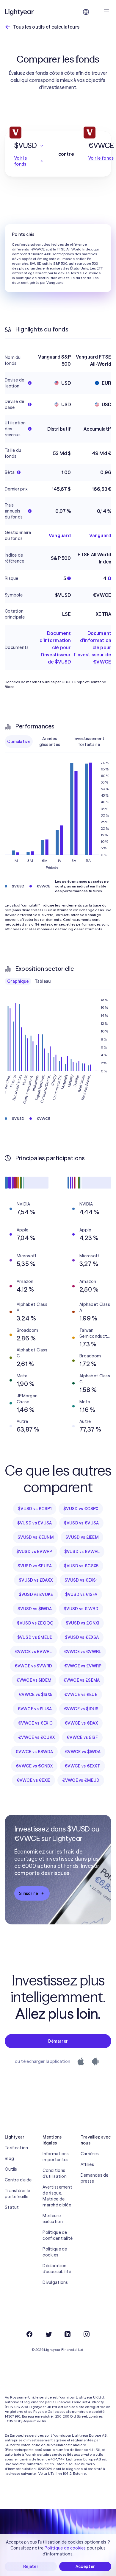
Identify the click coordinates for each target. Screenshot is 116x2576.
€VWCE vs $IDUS (81, 1709)
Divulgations (55, 2282)
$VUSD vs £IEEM (82, 1537)
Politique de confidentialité (58, 2235)
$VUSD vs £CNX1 (83, 1623)
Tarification (16, 2148)
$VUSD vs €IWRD (81, 1609)
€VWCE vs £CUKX (36, 1737)
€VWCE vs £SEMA (82, 1680)
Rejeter (31, 2566)
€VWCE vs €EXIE (33, 1780)
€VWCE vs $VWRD (33, 1666)
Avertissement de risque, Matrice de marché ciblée (57, 2196)
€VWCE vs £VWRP (83, 1666)
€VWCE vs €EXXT (82, 1766)
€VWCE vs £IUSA (35, 1709)
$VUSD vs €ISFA (81, 1594)
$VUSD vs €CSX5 (81, 1566)
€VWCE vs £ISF (82, 1737)
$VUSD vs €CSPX (81, 1509)
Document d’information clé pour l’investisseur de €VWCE (93, 647)
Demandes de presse (95, 2178)
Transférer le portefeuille (18, 2194)
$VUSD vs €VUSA (81, 1523)
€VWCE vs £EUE (81, 1695)
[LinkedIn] (68, 2334)
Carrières (90, 2154)
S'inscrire (28, 1893)
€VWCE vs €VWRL (83, 1652)
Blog (9, 2158)
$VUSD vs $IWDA (35, 1609)
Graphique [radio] (18, 981)
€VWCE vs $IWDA (83, 1752)
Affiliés (87, 2164)
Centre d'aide (18, 2180)
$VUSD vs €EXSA (82, 1637)
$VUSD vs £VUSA (35, 1523)
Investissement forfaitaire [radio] (89, 742)
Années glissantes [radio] (50, 742)
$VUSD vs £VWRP (34, 1552)
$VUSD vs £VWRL (82, 1552)
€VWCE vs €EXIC (35, 1723)
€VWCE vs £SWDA (34, 1752)
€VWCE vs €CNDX (34, 1766)
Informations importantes (56, 2157)
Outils (11, 2169)
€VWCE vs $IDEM (34, 1680)
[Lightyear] (20, 12)
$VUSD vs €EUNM (36, 1537)
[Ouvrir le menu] (106, 12)
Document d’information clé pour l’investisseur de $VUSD (55, 647)
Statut (12, 2207)
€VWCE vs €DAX (81, 1723)
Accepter (85, 2566)
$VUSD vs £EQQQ (35, 1623)
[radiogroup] (58, 742)
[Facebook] (29, 2334)
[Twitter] (48, 2334)
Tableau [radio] (43, 981)
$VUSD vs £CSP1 (35, 1509)
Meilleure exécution (53, 2219)
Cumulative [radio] (19, 742)
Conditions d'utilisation (55, 2173)
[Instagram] (87, 2334)
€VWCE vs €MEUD (81, 1780)
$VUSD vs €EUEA (35, 1566)
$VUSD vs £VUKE (36, 1594)
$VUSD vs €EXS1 (81, 1580)
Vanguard (60, 535)
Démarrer (58, 2041)
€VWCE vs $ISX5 (36, 1695)
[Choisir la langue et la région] (86, 12)
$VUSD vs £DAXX (36, 1580)
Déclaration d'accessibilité (57, 2269)
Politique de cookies (55, 2252)
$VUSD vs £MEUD (35, 1637)
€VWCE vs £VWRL (33, 1652)
